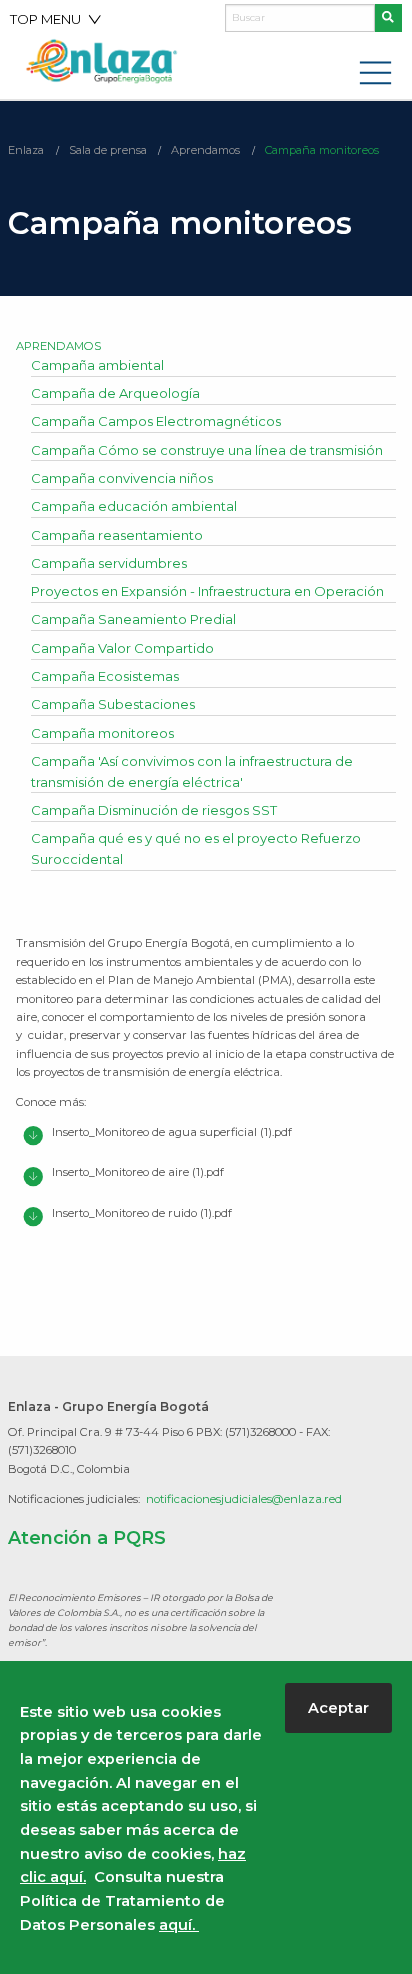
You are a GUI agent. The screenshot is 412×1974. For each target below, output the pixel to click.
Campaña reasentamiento (117, 535)
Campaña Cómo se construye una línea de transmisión (207, 450)
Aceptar (338, 1708)
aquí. (179, 1925)
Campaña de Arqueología (115, 393)
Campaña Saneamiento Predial (133, 619)
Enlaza (26, 150)
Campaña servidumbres (109, 563)
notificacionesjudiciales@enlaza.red (244, 1499)
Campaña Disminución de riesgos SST (154, 810)
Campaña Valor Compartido (122, 648)
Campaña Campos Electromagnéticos (156, 421)
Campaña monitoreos (322, 150)
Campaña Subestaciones (113, 704)
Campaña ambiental (97, 365)
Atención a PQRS (87, 1537)
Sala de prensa (108, 150)
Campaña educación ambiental (134, 506)
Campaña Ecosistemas (105, 676)
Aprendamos (205, 150)
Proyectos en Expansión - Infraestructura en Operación (207, 591)
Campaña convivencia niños (122, 478)
